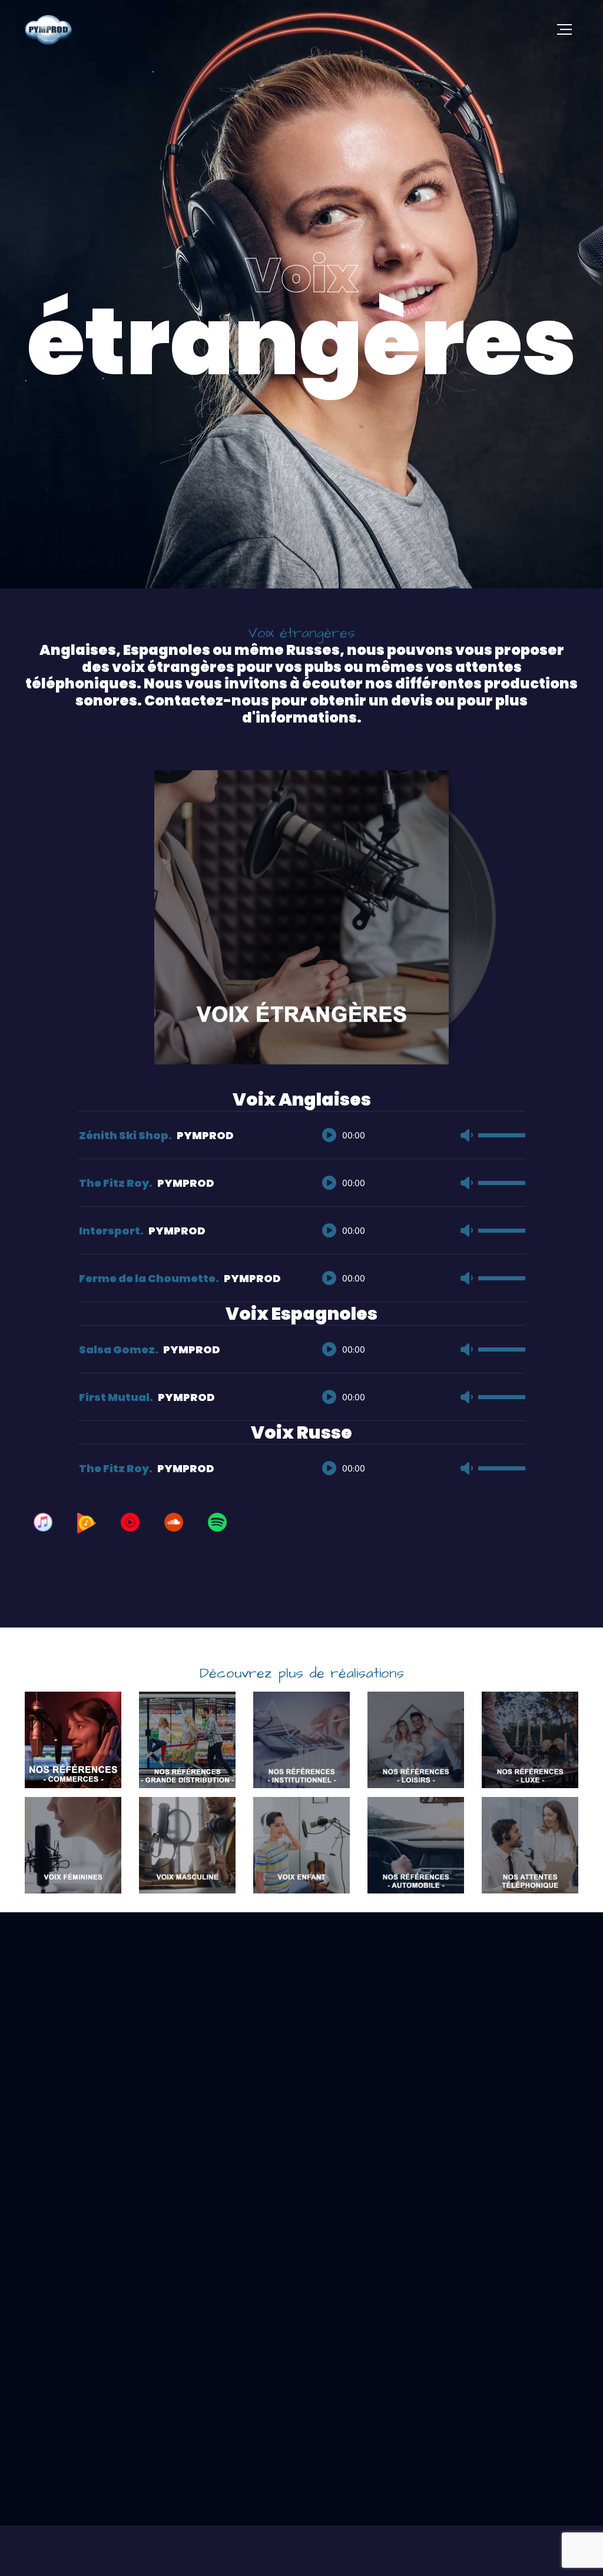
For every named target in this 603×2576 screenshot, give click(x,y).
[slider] (502, 1137)
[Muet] (466, 1135)
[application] (418, 1123)
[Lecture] (329, 1135)
